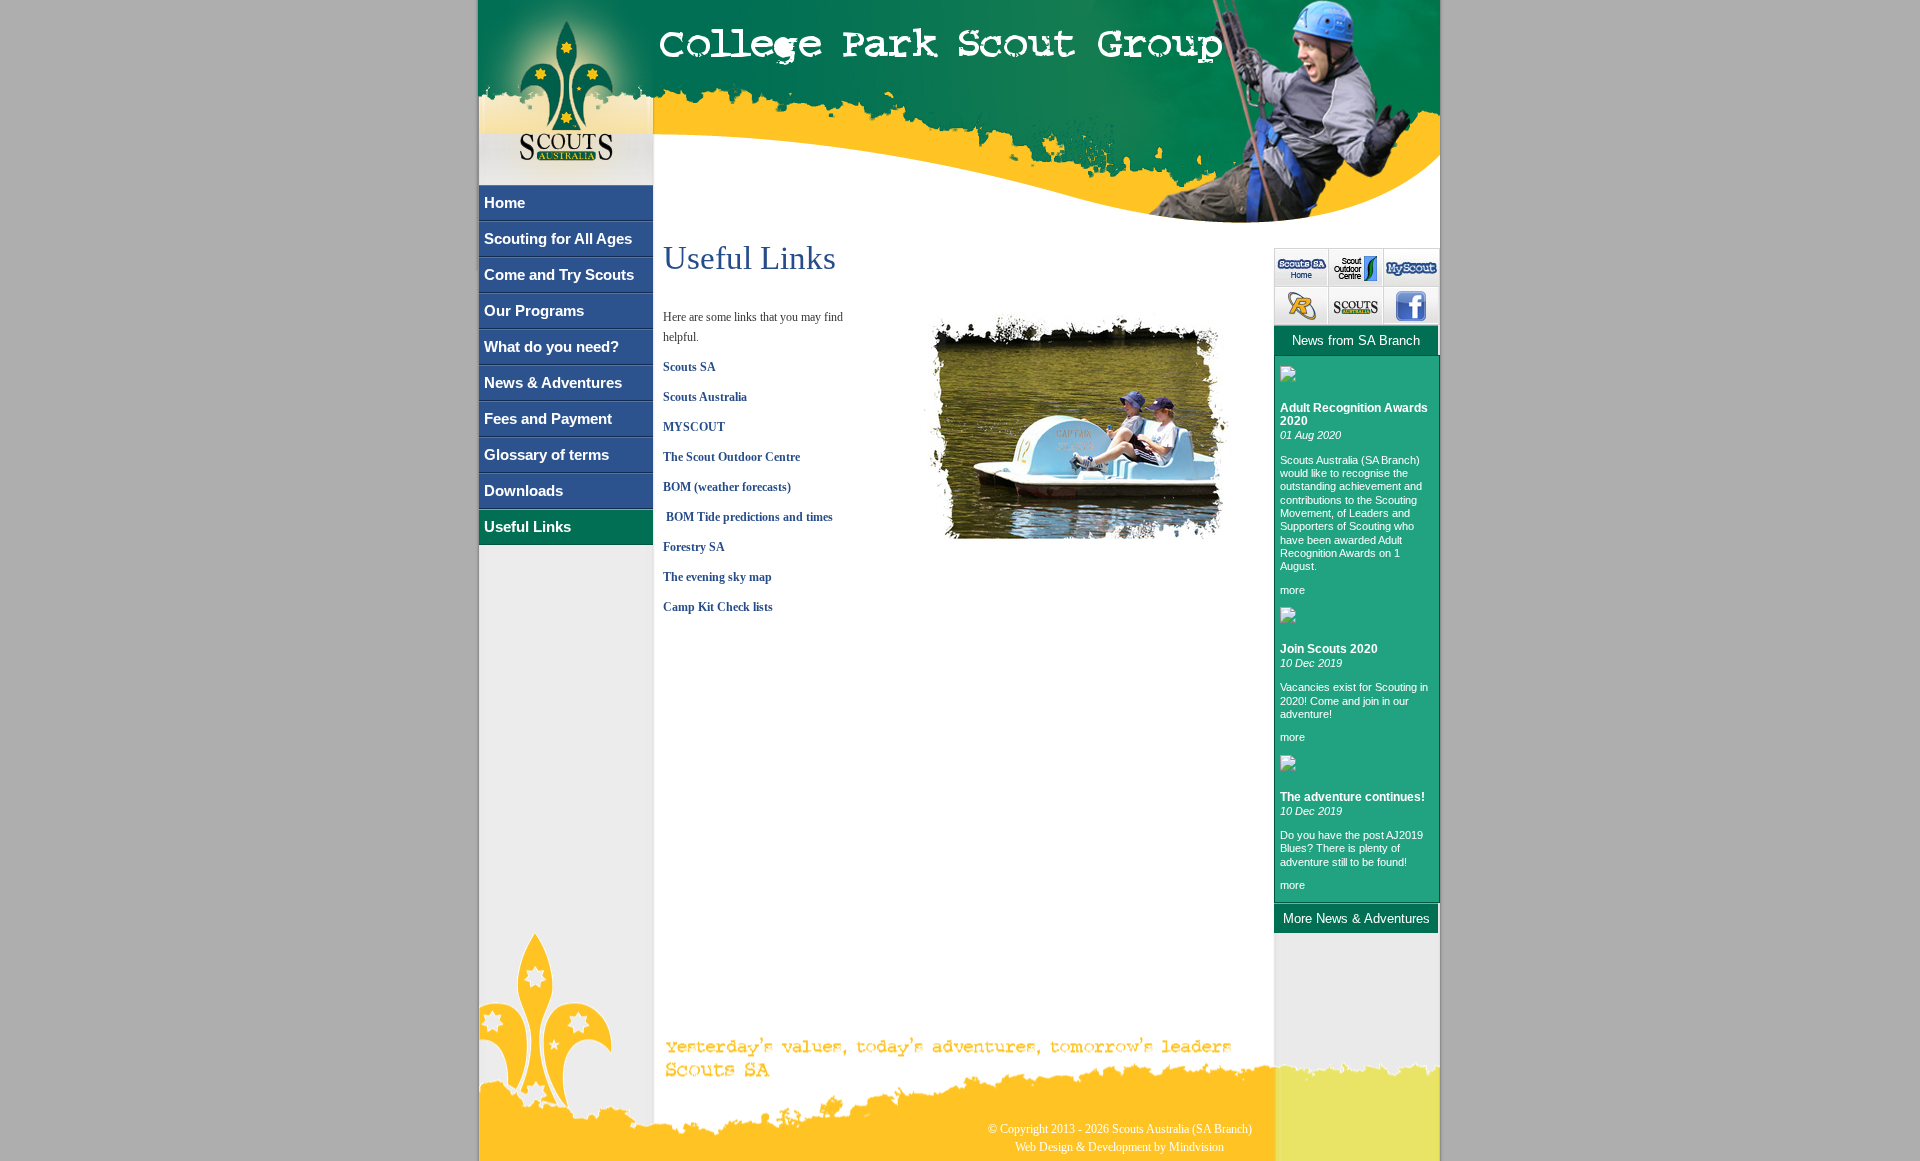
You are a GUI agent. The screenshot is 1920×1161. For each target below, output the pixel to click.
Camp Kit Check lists (718, 607)
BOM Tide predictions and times (748, 517)
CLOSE (575, 14)
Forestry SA (694, 547)
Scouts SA (689, 367)
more (1292, 590)
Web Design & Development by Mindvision (1119, 1147)
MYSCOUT (694, 427)
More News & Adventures (1356, 918)
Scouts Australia (705, 397)
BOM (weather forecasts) (727, 487)
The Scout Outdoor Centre (731, 457)
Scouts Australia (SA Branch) (1182, 1129)
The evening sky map (717, 577)
